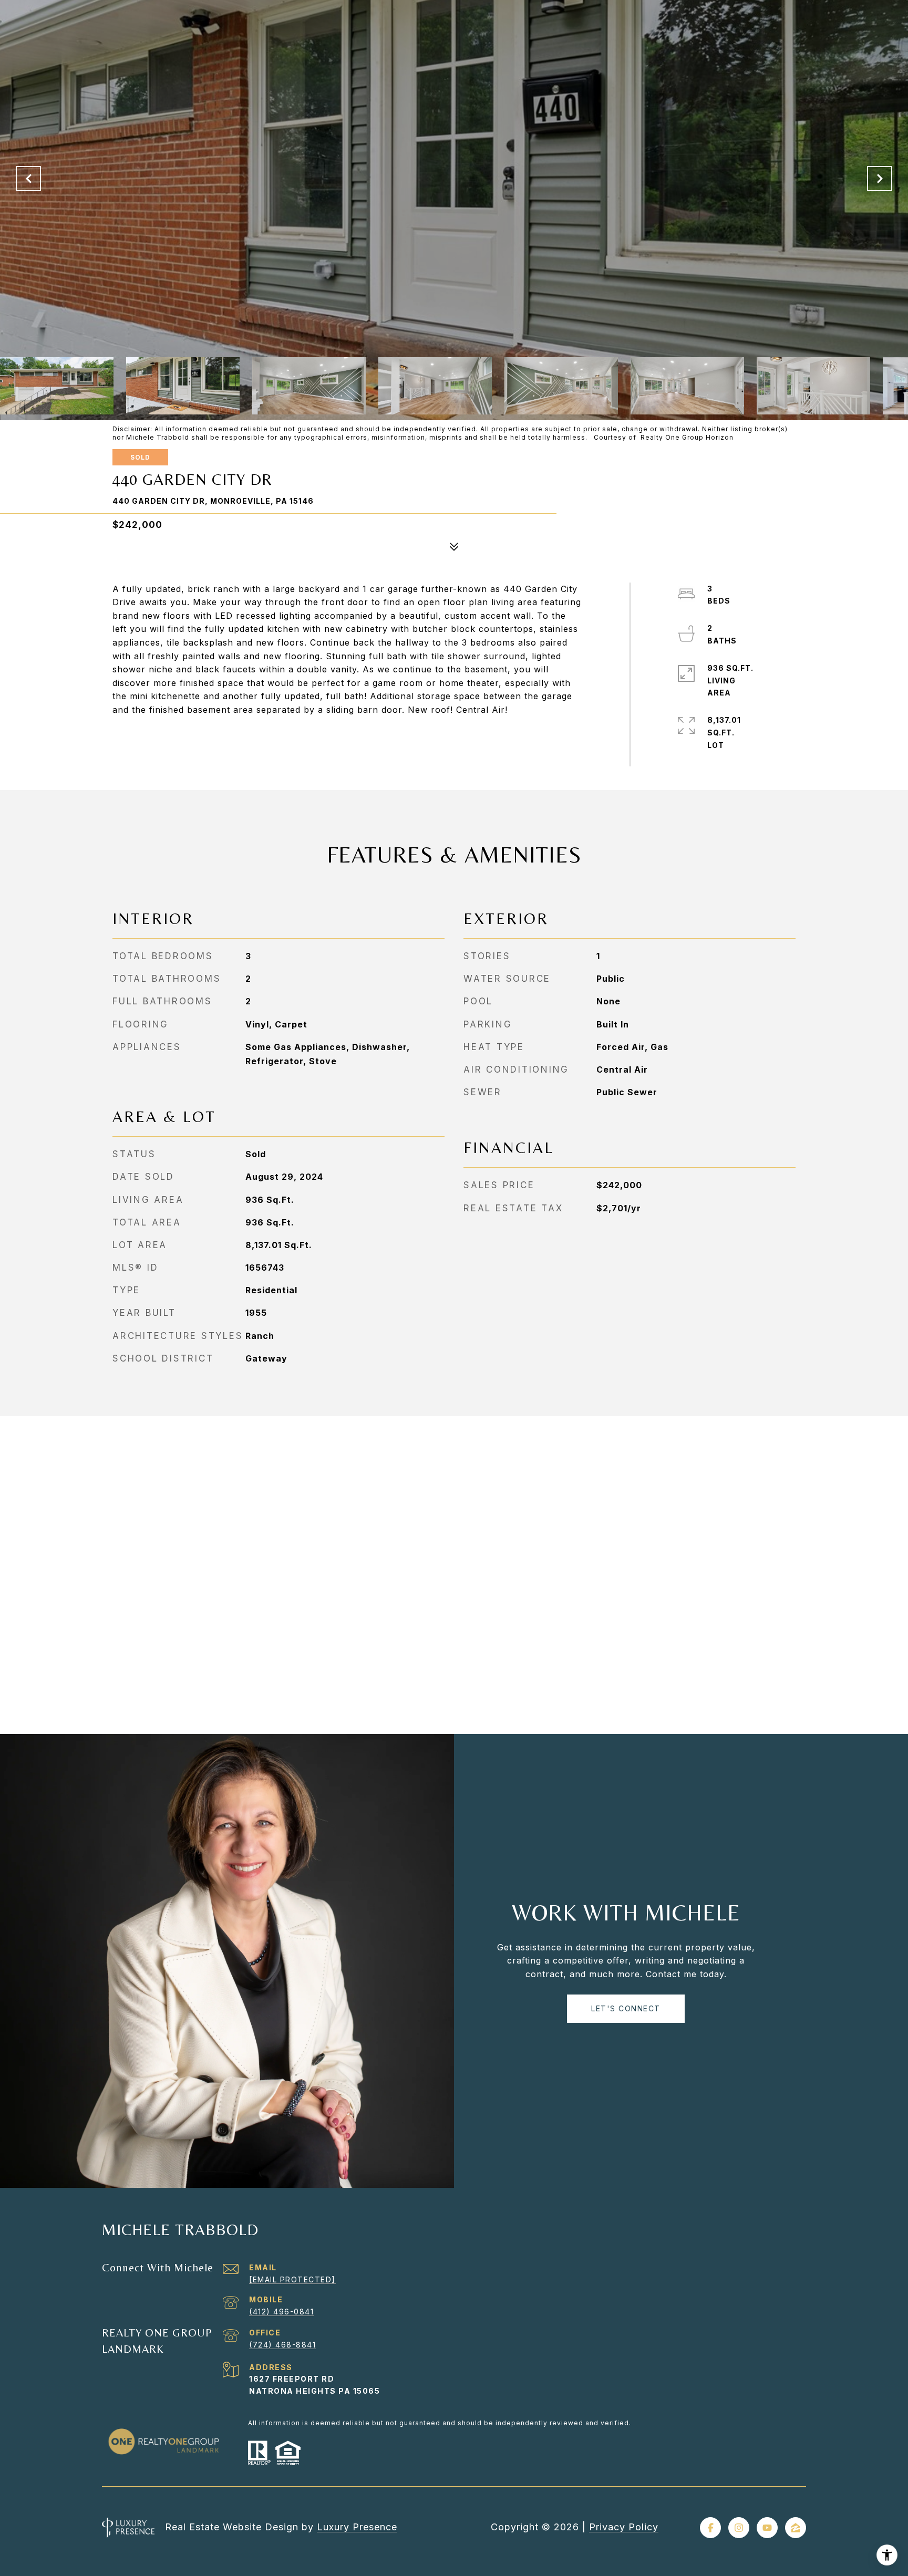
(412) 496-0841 (281, 2312)
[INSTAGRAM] (739, 2528)
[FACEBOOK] (710, 2528)
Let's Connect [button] (626, 2008)
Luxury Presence (357, 2527)
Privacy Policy (624, 2527)
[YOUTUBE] (767, 2528)
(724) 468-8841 (282, 2345)
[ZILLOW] (796, 2528)
